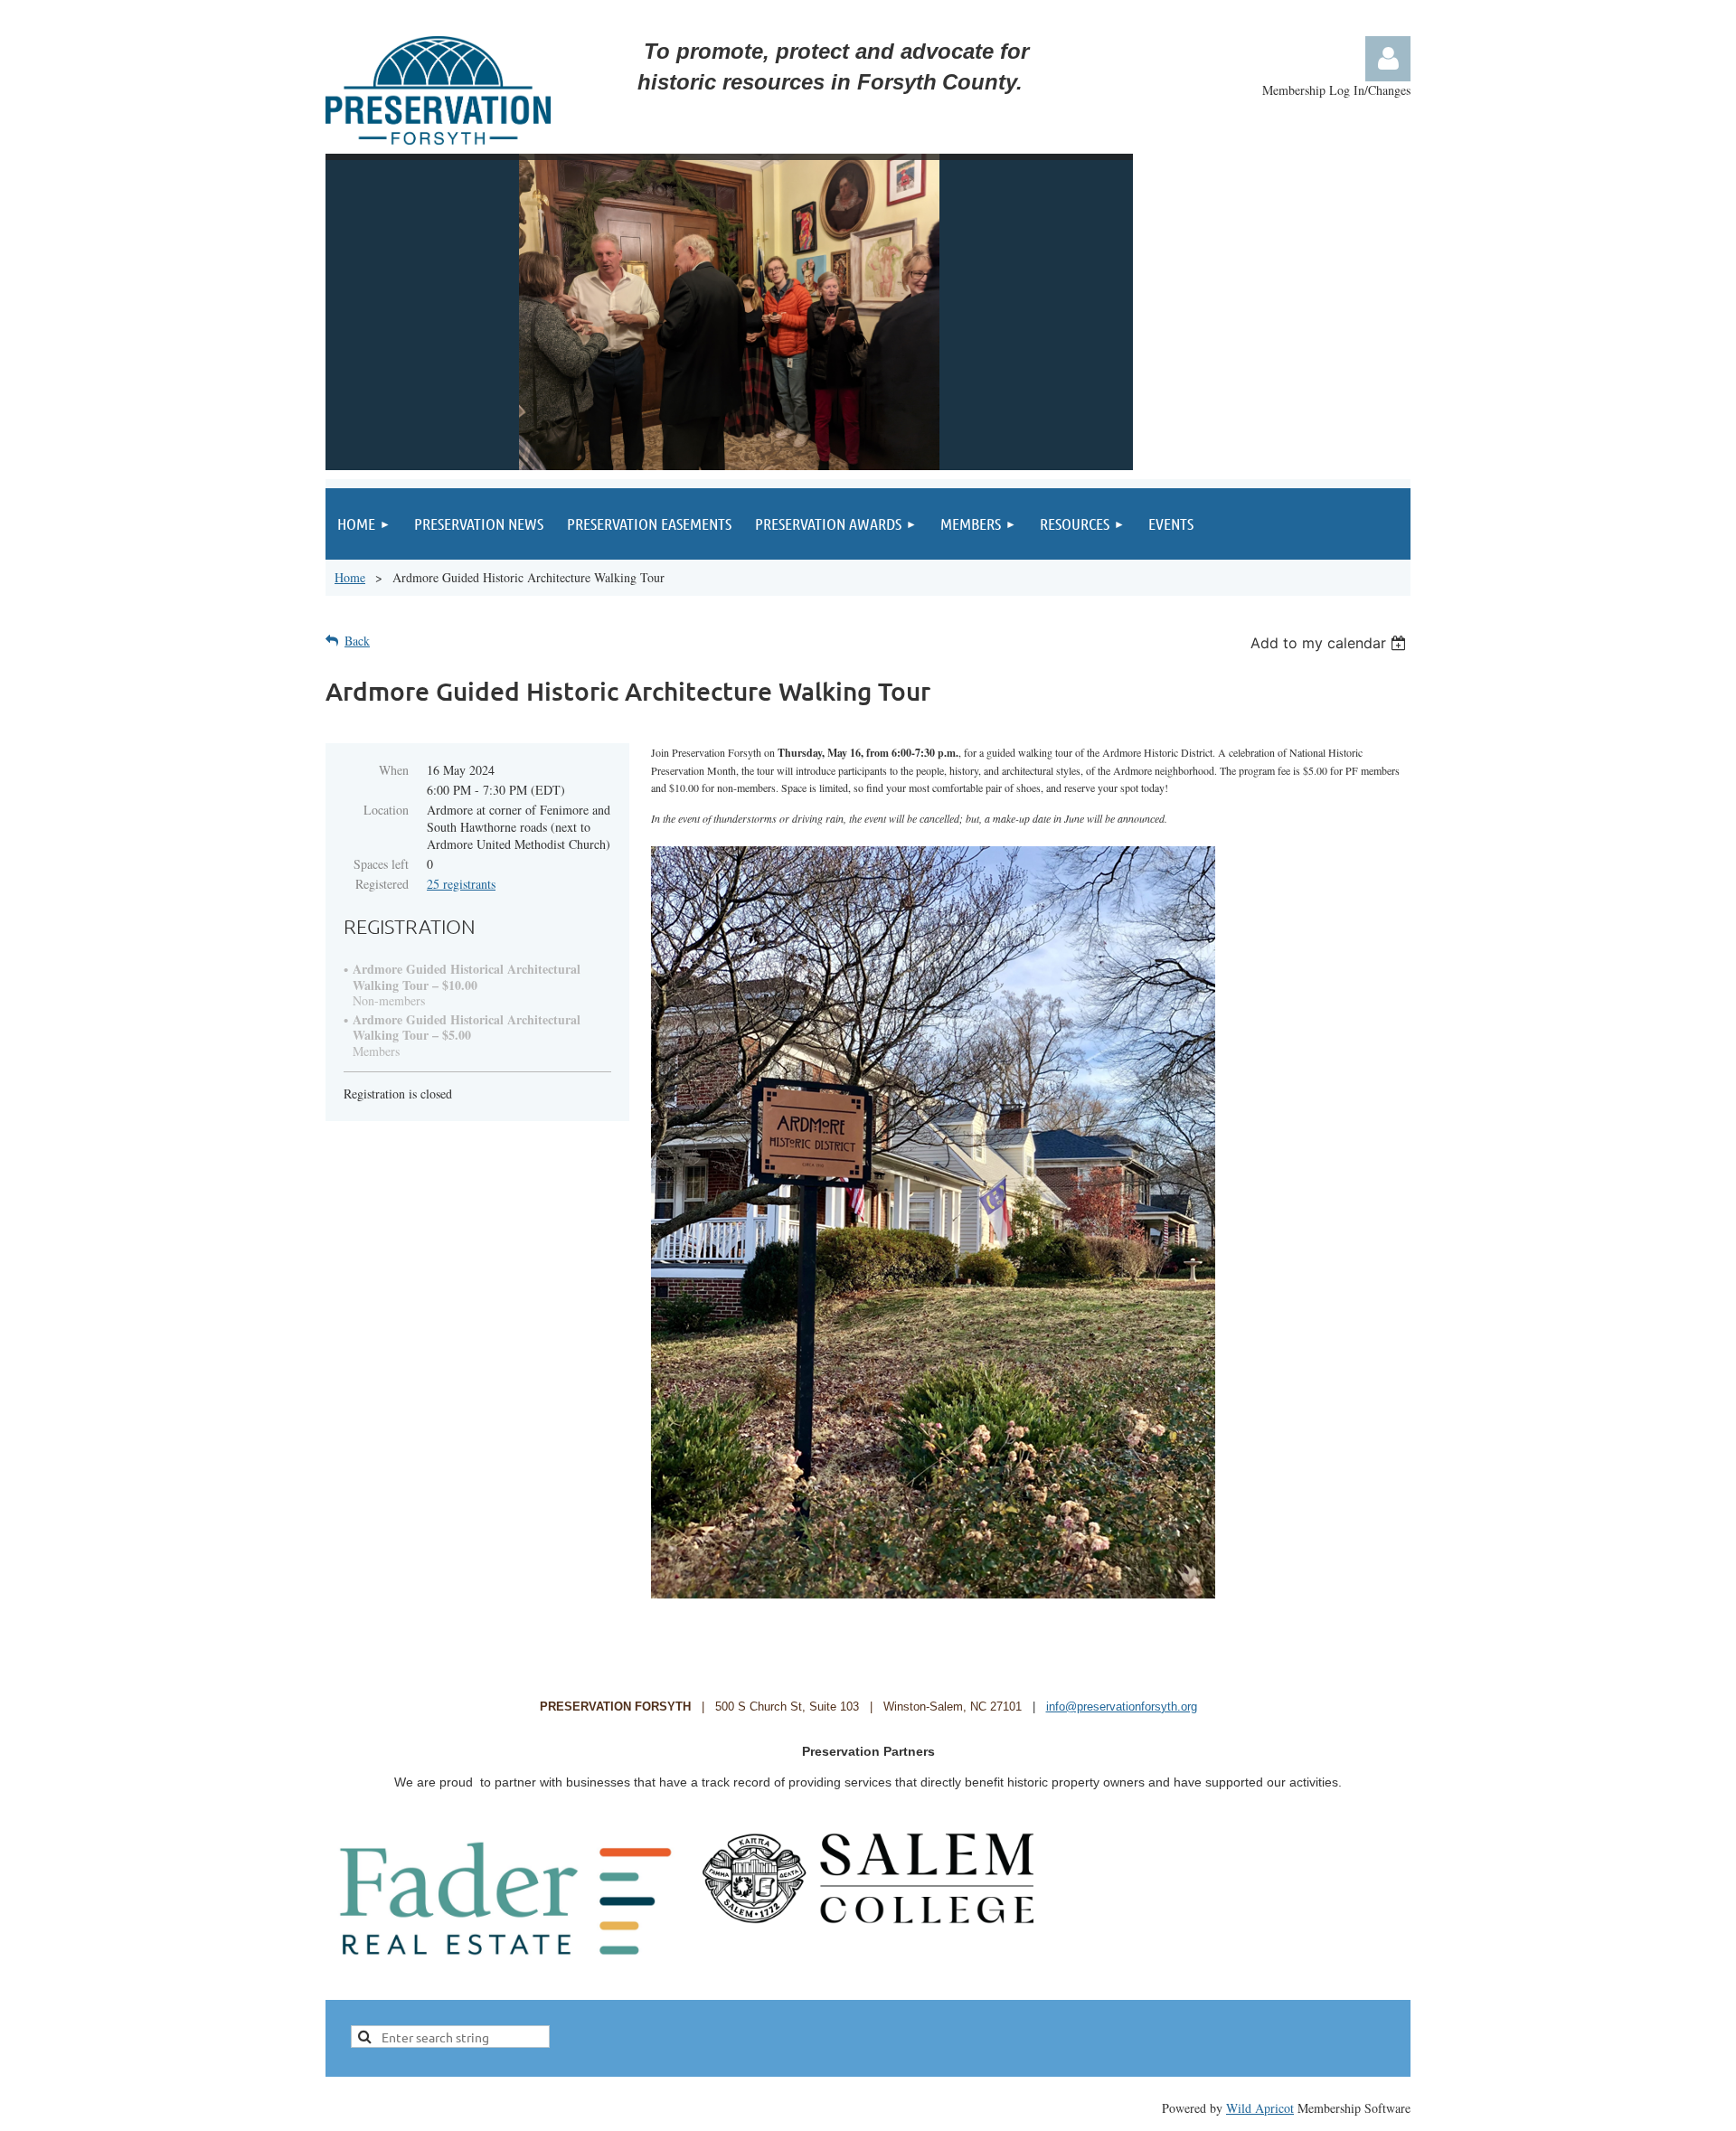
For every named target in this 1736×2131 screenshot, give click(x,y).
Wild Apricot (1260, 2108)
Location (386, 810)
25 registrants (461, 884)
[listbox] (1330, 643)
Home (350, 577)
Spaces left (381, 864)
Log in (1388, 59)
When (394, 770)
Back (357, 641)
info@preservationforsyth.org (1122, 1707)
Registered (382, 884)
